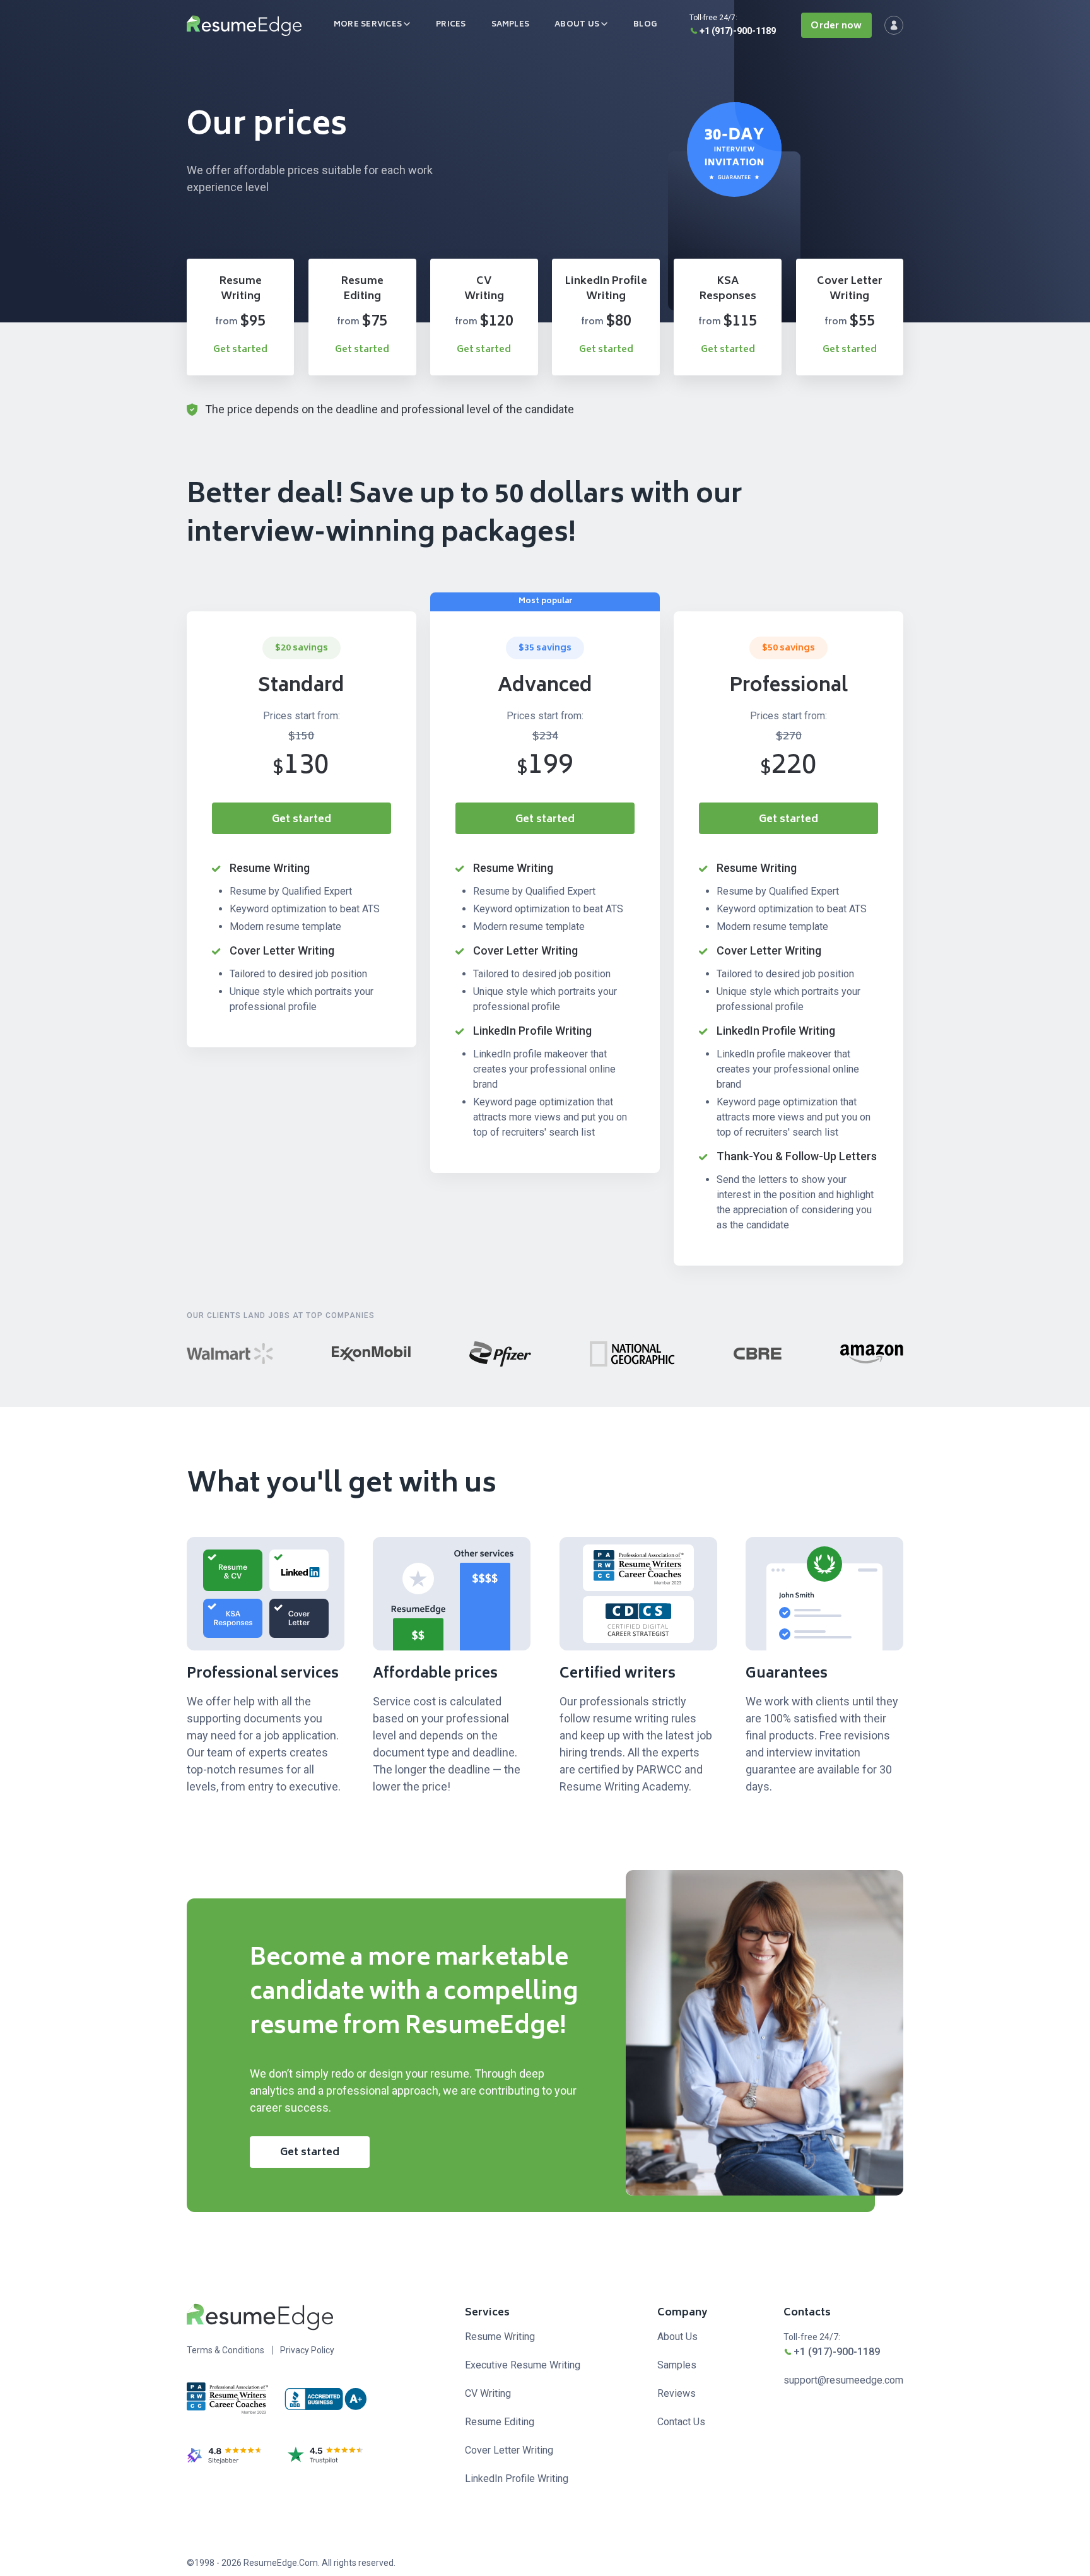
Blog (645, 25)
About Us (577, 25)
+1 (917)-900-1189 (738, 31)
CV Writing (488, 2393)
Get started (240, 350)
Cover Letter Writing (509, 2450)
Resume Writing (500, 2337)
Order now (836, 26)
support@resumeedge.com (843, 2380)
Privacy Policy (307, 2350)
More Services (368, 25)
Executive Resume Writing (523, 2365)
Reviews (677, 2393)
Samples (511, 25)
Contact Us (681, 2422)
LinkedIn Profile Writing (517, 2479)
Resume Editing (500, 2422)
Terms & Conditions (226, 2350)
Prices (451, 25)
